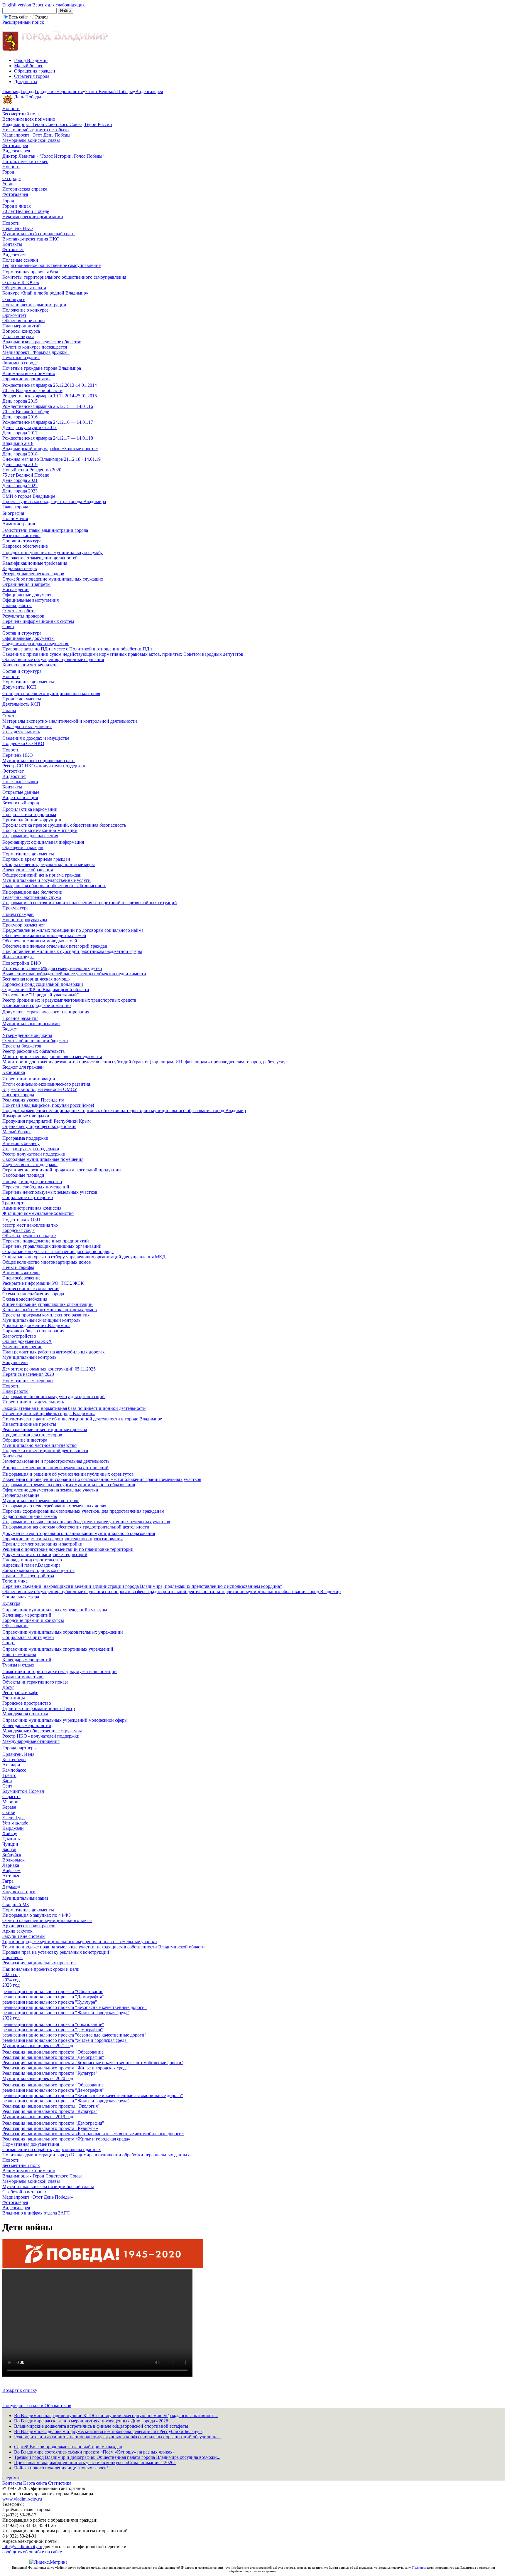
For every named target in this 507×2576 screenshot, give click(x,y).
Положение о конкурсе (25, 310)
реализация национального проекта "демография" (53, 2030)
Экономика (14, 1072)
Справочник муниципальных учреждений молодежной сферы (65, 1720)
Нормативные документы (28, 682)
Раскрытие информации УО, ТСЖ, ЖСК (43, 1283)
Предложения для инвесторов (32, 1435)
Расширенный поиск (23, 22)
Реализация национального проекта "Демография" (53, 2057)
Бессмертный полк (21, 114)
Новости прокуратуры (25, 920)
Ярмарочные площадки (26, 1116)
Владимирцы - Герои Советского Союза (42, 2176)
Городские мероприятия (59, 91)
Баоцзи (9, 1849)
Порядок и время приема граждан (36, 859)
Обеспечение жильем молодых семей (40, 941)
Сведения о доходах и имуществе (36, 644)
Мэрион (10, 1802)
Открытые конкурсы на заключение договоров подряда (58, 1251)
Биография (13, 513)
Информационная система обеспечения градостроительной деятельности (76, 1527)
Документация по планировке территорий (45, 1554)
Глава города (15, 507)
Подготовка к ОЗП (21, 1220)
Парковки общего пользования (33, 1331)
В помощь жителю (21, 1273)
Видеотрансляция (20, 797)
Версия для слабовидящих (59, 5)
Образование (15, 1626)
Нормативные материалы (28, 1381)
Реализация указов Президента (33, 1100)
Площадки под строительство (32, 1182)
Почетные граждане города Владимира (42, 368)
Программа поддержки (25, 1138)
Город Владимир (31, 60)
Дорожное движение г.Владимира (36, 1325)
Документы (26, 81)
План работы (15, 1391)
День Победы (28, 97)
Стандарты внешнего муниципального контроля (51, 693)
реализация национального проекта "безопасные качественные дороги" (74, 2035)
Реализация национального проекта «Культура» (50, 2128)
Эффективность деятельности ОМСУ (40, 1089)
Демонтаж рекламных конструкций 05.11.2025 (49, 1369)
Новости (11, 109)
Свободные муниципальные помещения (43, 1159)
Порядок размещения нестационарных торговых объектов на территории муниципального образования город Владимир (124, 1110)
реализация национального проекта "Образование (53, 1991)
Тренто (9, 1775)
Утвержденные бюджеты (27, 1035)
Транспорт (13, 1203)
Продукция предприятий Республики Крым (47, 1121)
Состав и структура (22, 541)
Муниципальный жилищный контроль (41, 1320)
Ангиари (11, 1765)
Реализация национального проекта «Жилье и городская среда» (66, 2139)
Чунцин (10, 1844)
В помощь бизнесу (21, 1143)
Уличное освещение (22, 1347)
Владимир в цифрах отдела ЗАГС (36, 2213)
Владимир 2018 (18, 443)
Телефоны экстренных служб (32, 897)
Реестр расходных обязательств (34, 1051)
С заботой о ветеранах (25, 2192)
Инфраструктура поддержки (31, 1149)
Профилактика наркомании (30, 809)
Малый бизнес (29, 66)
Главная (10, 91)
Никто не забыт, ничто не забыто (36, 130)
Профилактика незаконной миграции (40, 830)
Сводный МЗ (16, 1905)
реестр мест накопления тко (30, 1225)
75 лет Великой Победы (109, 91)
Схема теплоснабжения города (33, 1294)
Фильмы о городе (20, 363)
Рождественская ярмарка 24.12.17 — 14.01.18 (48, 438)
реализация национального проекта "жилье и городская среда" (65, 2040)
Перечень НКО (18, 228)
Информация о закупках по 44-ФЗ (37, 1915)
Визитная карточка (21, 535)
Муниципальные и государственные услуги (47, 880)
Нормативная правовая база (30, 272)
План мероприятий (22, 326)
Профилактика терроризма (29, 814)
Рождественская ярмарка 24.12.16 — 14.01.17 (48, 422)
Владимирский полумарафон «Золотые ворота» (50, 449)
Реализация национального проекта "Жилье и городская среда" (66, 2068)
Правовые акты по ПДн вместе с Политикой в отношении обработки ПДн (77, 649)
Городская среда (18, 1230)
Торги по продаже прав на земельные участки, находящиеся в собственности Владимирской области (104, 1947)
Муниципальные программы (31, 1024)
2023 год (11, 1985)
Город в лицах (17, 206)
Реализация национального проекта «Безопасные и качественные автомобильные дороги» (93, 2134)
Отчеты (10, 716)
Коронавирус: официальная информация (43, 842)
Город (26, 91)
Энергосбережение (21, 1278)
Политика (419, 2567)
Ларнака (11, 1865)
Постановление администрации (34, 305)
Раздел (42, 17)
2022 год (11, 2018)
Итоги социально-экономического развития (46, 1084)
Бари (7, 1781)
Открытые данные (21, 792)
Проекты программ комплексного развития (46, 1315)
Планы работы (17, 605)
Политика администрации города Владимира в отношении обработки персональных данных (96, 2155)
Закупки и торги (19, 1892)
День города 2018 (20, 454)
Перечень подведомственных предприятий (46, 1241)
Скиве (9, 1812)
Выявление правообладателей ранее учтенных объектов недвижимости (74, 974)
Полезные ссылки (20, 260)
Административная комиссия (32, 1208)
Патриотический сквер (25, 161)
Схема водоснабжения (25, 1299)
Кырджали (13, 1828)
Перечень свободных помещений (36, 1187)
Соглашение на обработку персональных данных (52, 2149)
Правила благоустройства (28, 1576)
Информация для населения (30, 836)
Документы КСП (20, 687)
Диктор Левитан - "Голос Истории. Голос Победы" (53, 156)
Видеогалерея (149, 91)
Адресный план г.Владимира (31, 1565)
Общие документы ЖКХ (27, 1341)
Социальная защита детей (28, 1637)
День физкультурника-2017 (29, 427)
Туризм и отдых (18, 1665)
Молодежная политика (25, 1714)
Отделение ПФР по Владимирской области (46, 989)
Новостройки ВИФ (22, 963)
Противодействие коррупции (32, 820)
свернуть (11, 2478)
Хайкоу (10, 1833)
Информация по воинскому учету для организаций (54, 1397)
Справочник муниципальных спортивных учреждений (58, 1649)
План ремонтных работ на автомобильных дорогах (54, 1352)
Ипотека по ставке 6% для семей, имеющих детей (52, 968)
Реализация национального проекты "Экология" (51, 2106)
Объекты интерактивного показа (35, 1682)
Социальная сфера (21, 1597)
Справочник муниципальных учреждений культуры (55, 1610)
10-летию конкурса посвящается (35, 347)
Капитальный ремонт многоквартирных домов (50, 1310)
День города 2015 (20, 401)
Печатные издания (21, 358)
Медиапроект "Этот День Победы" (37, 135)
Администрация (19, 524)
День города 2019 (20, 464)
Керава (9, 1807)
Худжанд (11, 1886)
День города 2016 (20, 417)
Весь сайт (18, 17)
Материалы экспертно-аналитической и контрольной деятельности (70, 721)
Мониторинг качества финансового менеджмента (52, 1056)
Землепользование (21, 1495)
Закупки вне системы (24, 1936)
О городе (11, 178)
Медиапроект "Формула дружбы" (36, 352)
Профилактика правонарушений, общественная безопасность (64, 825)
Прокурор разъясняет (24, 925)
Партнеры (12, 1957)
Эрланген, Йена (18, 1754)
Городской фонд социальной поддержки (43, 984)
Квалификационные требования (35, 563)
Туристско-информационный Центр (39, 1708)
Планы (9, 711)
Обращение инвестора (25, 1440)
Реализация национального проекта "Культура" (50, 2073)
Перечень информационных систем (38, 621)
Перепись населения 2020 (28, 1374)
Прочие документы (22, 699)
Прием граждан (18, 914)
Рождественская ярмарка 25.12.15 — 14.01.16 (48, 406)
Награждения (16, 590)
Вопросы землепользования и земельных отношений (55, 1468)
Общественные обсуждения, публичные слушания (53, 659)
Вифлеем (11, 1870)
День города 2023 (20, 491)
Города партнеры (20, 1748)
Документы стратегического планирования (46, 1012)
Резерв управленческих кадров (33, 574)
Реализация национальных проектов (39, 1963)
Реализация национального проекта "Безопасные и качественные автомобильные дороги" (93, 2063)
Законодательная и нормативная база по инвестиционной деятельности (74, 1408)
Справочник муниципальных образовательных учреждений (63, 1632)
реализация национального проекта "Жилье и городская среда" (66, 2013)
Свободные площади (23, 1175)
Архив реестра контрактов (29, 1926)
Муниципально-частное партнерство (39, 1445)
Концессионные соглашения (31, 1288)
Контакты (12, 244)
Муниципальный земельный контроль (41, 1500)
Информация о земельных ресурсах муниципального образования (69, 1485)
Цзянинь (11, 1839)
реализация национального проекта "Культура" (50, 2002)
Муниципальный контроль (29, 1357)
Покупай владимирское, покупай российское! (48, 1105)
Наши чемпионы (19, 1654)
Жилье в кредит (18, 957)
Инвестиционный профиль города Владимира (49, 1414)
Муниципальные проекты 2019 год (38, 2117)
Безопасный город (21, 803)
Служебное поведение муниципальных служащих (53, 579)
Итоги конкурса (18, 336)
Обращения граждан (35, 71)
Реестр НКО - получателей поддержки (41, 1736)
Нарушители (15, 1362)
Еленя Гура (13, 1818)
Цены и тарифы (18, 1267)
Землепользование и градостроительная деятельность (56, 1461)
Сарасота (11, 1796)
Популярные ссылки (23, 2406)
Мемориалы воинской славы (31, 140)
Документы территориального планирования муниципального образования (79, 1533)
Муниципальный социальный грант (39, 234)
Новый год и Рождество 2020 (32, 470)
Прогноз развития (20, 1018)
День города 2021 (20, 480)
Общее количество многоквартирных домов (47, 1262)
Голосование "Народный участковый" (41, 995)
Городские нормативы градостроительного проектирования (62, 1539)
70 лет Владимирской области (32, 390)
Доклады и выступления (27, 726)
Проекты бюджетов (22, 1046)
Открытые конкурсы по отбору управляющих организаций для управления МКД (84, 1257)
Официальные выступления (31, 600)
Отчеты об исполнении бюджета (35, 1041)
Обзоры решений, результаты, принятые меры (49, 864)
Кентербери (14, 1759)
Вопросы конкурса (21, 331)
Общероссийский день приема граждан (42, 875)
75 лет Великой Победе (26, 475)
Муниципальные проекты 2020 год (38, 2078)
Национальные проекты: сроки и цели (41, 1969)
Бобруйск (12, 1855)
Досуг (8, 1687)
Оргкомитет (14, 315)
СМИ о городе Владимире (29, 496)
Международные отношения (31, 1741)
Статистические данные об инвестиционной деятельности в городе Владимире (82, 1419)
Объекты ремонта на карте (29, 1236)
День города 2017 (20, 433)
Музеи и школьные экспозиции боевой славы (48, 2186)
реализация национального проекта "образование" (53, 2024)
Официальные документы (28, 595)
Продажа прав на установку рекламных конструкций (56, 1952)
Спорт (9, 1643)
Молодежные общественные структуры (42, 1731)
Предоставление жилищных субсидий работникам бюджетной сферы (72, 951)
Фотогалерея (15, 146)
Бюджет (10, 1029)
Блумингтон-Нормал (23, 1791)
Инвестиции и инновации (29, 1079)
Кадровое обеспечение (25, 546)
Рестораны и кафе (20, 1693)
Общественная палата (24, 288)
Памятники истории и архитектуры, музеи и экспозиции (60, 1671)
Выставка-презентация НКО (31, 239)
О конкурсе (14, 299)
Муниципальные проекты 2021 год (38, 2046)
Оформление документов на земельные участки (50, 1490)
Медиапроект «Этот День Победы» (38, 2197)
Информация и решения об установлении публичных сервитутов (68, 1474)
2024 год (11, 1980)
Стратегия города (32, 76)
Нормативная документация (31, 2144)
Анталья (11, 1876)
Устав (8, 184)
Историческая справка (25, 189)
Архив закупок (17, 1931)
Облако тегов (58, 2406)
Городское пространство (27, 1703)
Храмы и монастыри (23, 1677)
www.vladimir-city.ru (22, 2499)
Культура (11, 1603)
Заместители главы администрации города (45, 530)
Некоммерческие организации (33, 217)
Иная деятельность (21, 732)
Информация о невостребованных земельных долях (54, 1506)
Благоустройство (19, 1336)
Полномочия (15, 518)
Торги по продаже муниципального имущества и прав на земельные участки (80, 1942)
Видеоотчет (14, 255)
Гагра (8, 1881)
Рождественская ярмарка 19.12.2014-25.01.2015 (50, 396)
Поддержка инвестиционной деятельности (45, 1451)
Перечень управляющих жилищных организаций (52, 1246)
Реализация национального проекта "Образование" (54, 2052)
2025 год (11, 1974)
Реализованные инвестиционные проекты (45, 1429)
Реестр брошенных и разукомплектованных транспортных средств (69, 1000)
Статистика (60, 2483)
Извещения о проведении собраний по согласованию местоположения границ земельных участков (102, 1479)
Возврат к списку (20, 2390)
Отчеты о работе (19, 611)
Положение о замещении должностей (40, 558)
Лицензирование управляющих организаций (48, 1304)
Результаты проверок (23, 616)
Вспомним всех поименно (29, 119)
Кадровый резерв (20, 568)
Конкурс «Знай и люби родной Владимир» (45, 293)
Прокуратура (15, 908)
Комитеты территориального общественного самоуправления (64, 277)
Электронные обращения (28, 870)
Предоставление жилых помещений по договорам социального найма (73, 930)
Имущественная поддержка (30, 1165)
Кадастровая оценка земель (30, 1516)
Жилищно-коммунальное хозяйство (38, 1213)
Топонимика (15, 1581)
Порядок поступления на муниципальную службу (53, 553)
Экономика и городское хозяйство (37, 1005)
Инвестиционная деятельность (33, 1402)
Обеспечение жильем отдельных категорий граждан (55, 946)
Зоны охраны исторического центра (38, 1570)
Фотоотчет (13, 249)
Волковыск (13, 1860)
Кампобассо (14, 1770)
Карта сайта (35, 2483)
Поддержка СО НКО (23, 743)
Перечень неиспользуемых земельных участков (50, 1192)
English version (17, 5)
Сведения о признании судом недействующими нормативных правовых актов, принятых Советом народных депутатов (123, 654)
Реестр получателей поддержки (34, 1154)
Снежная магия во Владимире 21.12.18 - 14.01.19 (51, 459)
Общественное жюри (24, 321)
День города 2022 (20, 486)
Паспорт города (18, 1095)
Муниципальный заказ (25, 1898)
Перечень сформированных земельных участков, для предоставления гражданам (83, 1511)
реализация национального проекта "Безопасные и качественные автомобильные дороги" (93, 2095)
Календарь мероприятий (27, 1615)
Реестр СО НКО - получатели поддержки (44, 766)
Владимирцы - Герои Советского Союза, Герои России (57, 124)
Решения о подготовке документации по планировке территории (68, 1549)
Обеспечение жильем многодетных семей (44, 935)
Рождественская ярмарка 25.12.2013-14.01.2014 (50, 385)
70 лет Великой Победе (26, 211)
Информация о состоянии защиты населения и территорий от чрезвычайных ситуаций (90, 903)
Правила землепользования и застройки (42, 1544)
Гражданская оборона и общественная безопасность (54, 886)
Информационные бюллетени (32, 892)
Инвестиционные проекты (29, 1424)
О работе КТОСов (21, 282)
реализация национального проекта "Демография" (53, 1997)
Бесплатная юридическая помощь (36, 979)
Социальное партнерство (28, 1197)
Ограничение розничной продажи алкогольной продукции (62, 1170)
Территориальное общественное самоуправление (51, 265)
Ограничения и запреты (26, 584)
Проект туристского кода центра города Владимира (54, 501)
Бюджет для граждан (23, 1067)
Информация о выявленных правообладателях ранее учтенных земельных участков (86, 1522)
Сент (7, 1786)
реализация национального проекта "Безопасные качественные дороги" (75, 2007)
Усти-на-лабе (15, 1823)
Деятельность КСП (21, 704)
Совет (8, 627)
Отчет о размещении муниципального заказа (47, 1920)
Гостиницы (14, 1698)
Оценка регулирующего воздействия (39, 1126)
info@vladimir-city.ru (22, 2546)
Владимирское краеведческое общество (42, 342)
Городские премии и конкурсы (33, 1620)
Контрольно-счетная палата (30, 665)
